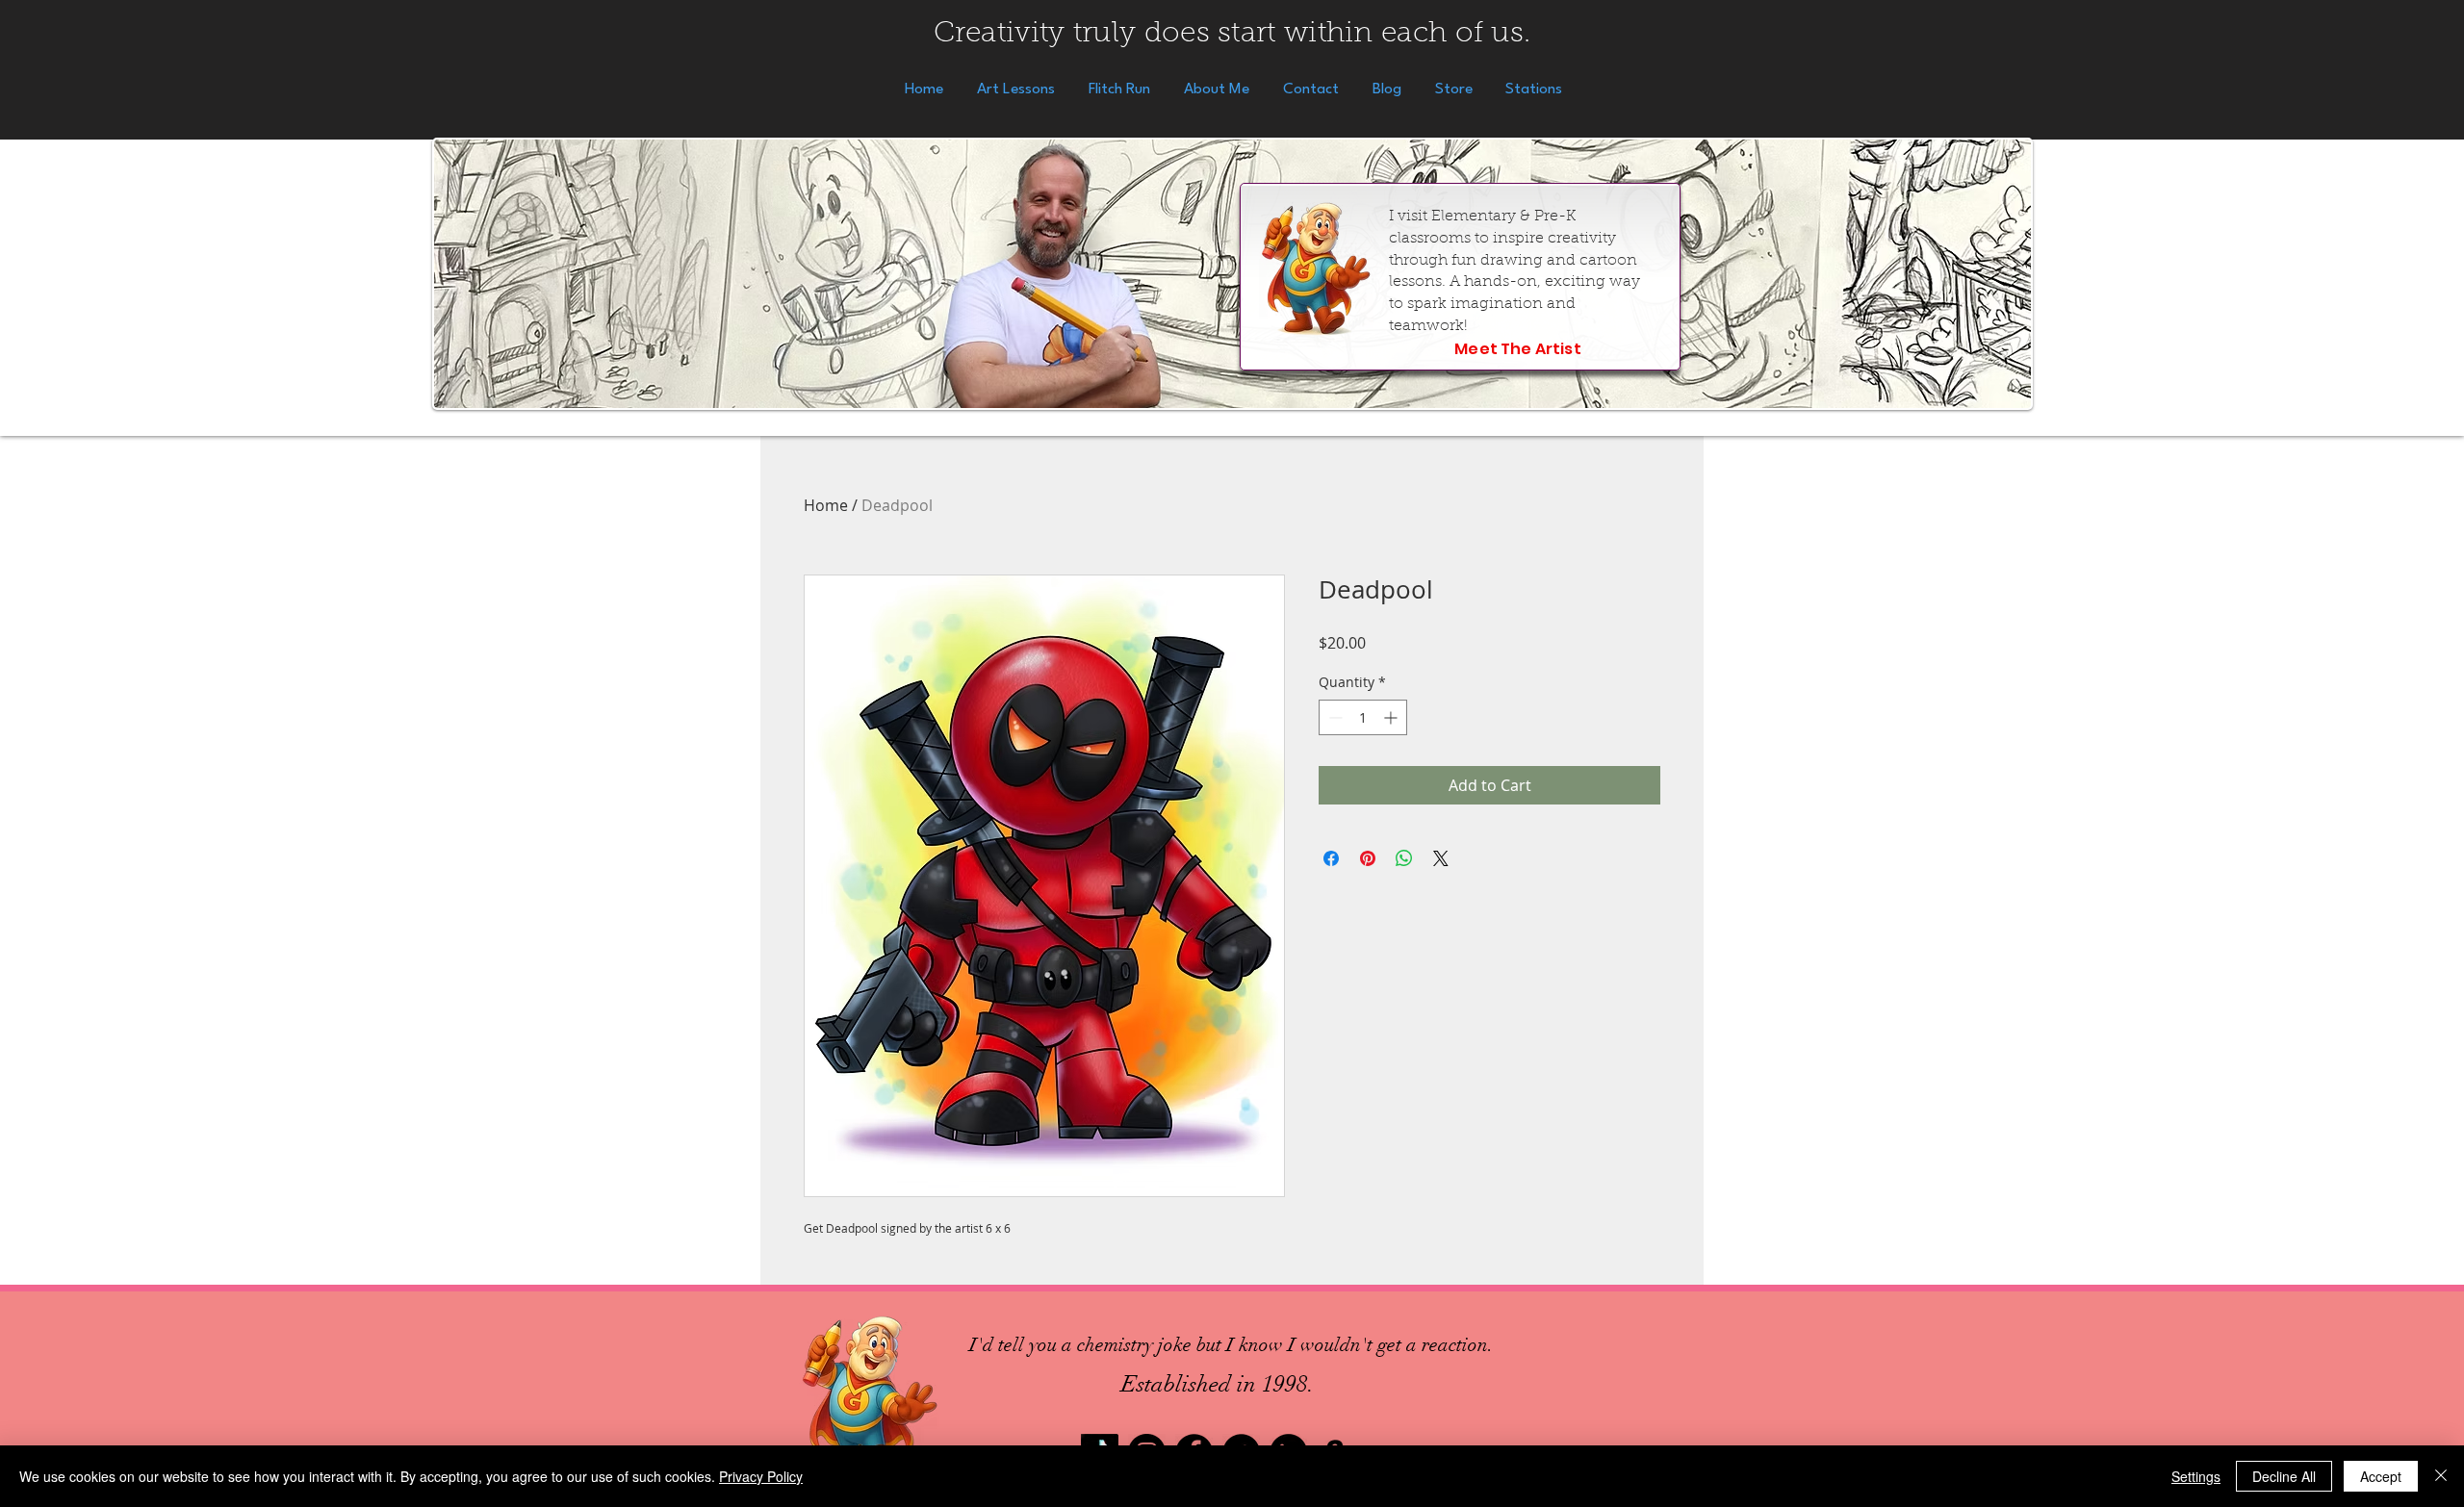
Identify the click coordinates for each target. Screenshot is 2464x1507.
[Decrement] (1334, 717)
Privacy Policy (761, 1476)
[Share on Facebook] (1331, 858)
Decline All (2284, 1476)
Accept (2381, 1476)
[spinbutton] (1363, 717)
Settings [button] (2196, 1476)
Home (826, 505)
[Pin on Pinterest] (1368, 858)
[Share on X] (1441, 858)
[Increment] (1392, 717)
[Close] (2441, 1476)
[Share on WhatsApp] (1404, 858)
